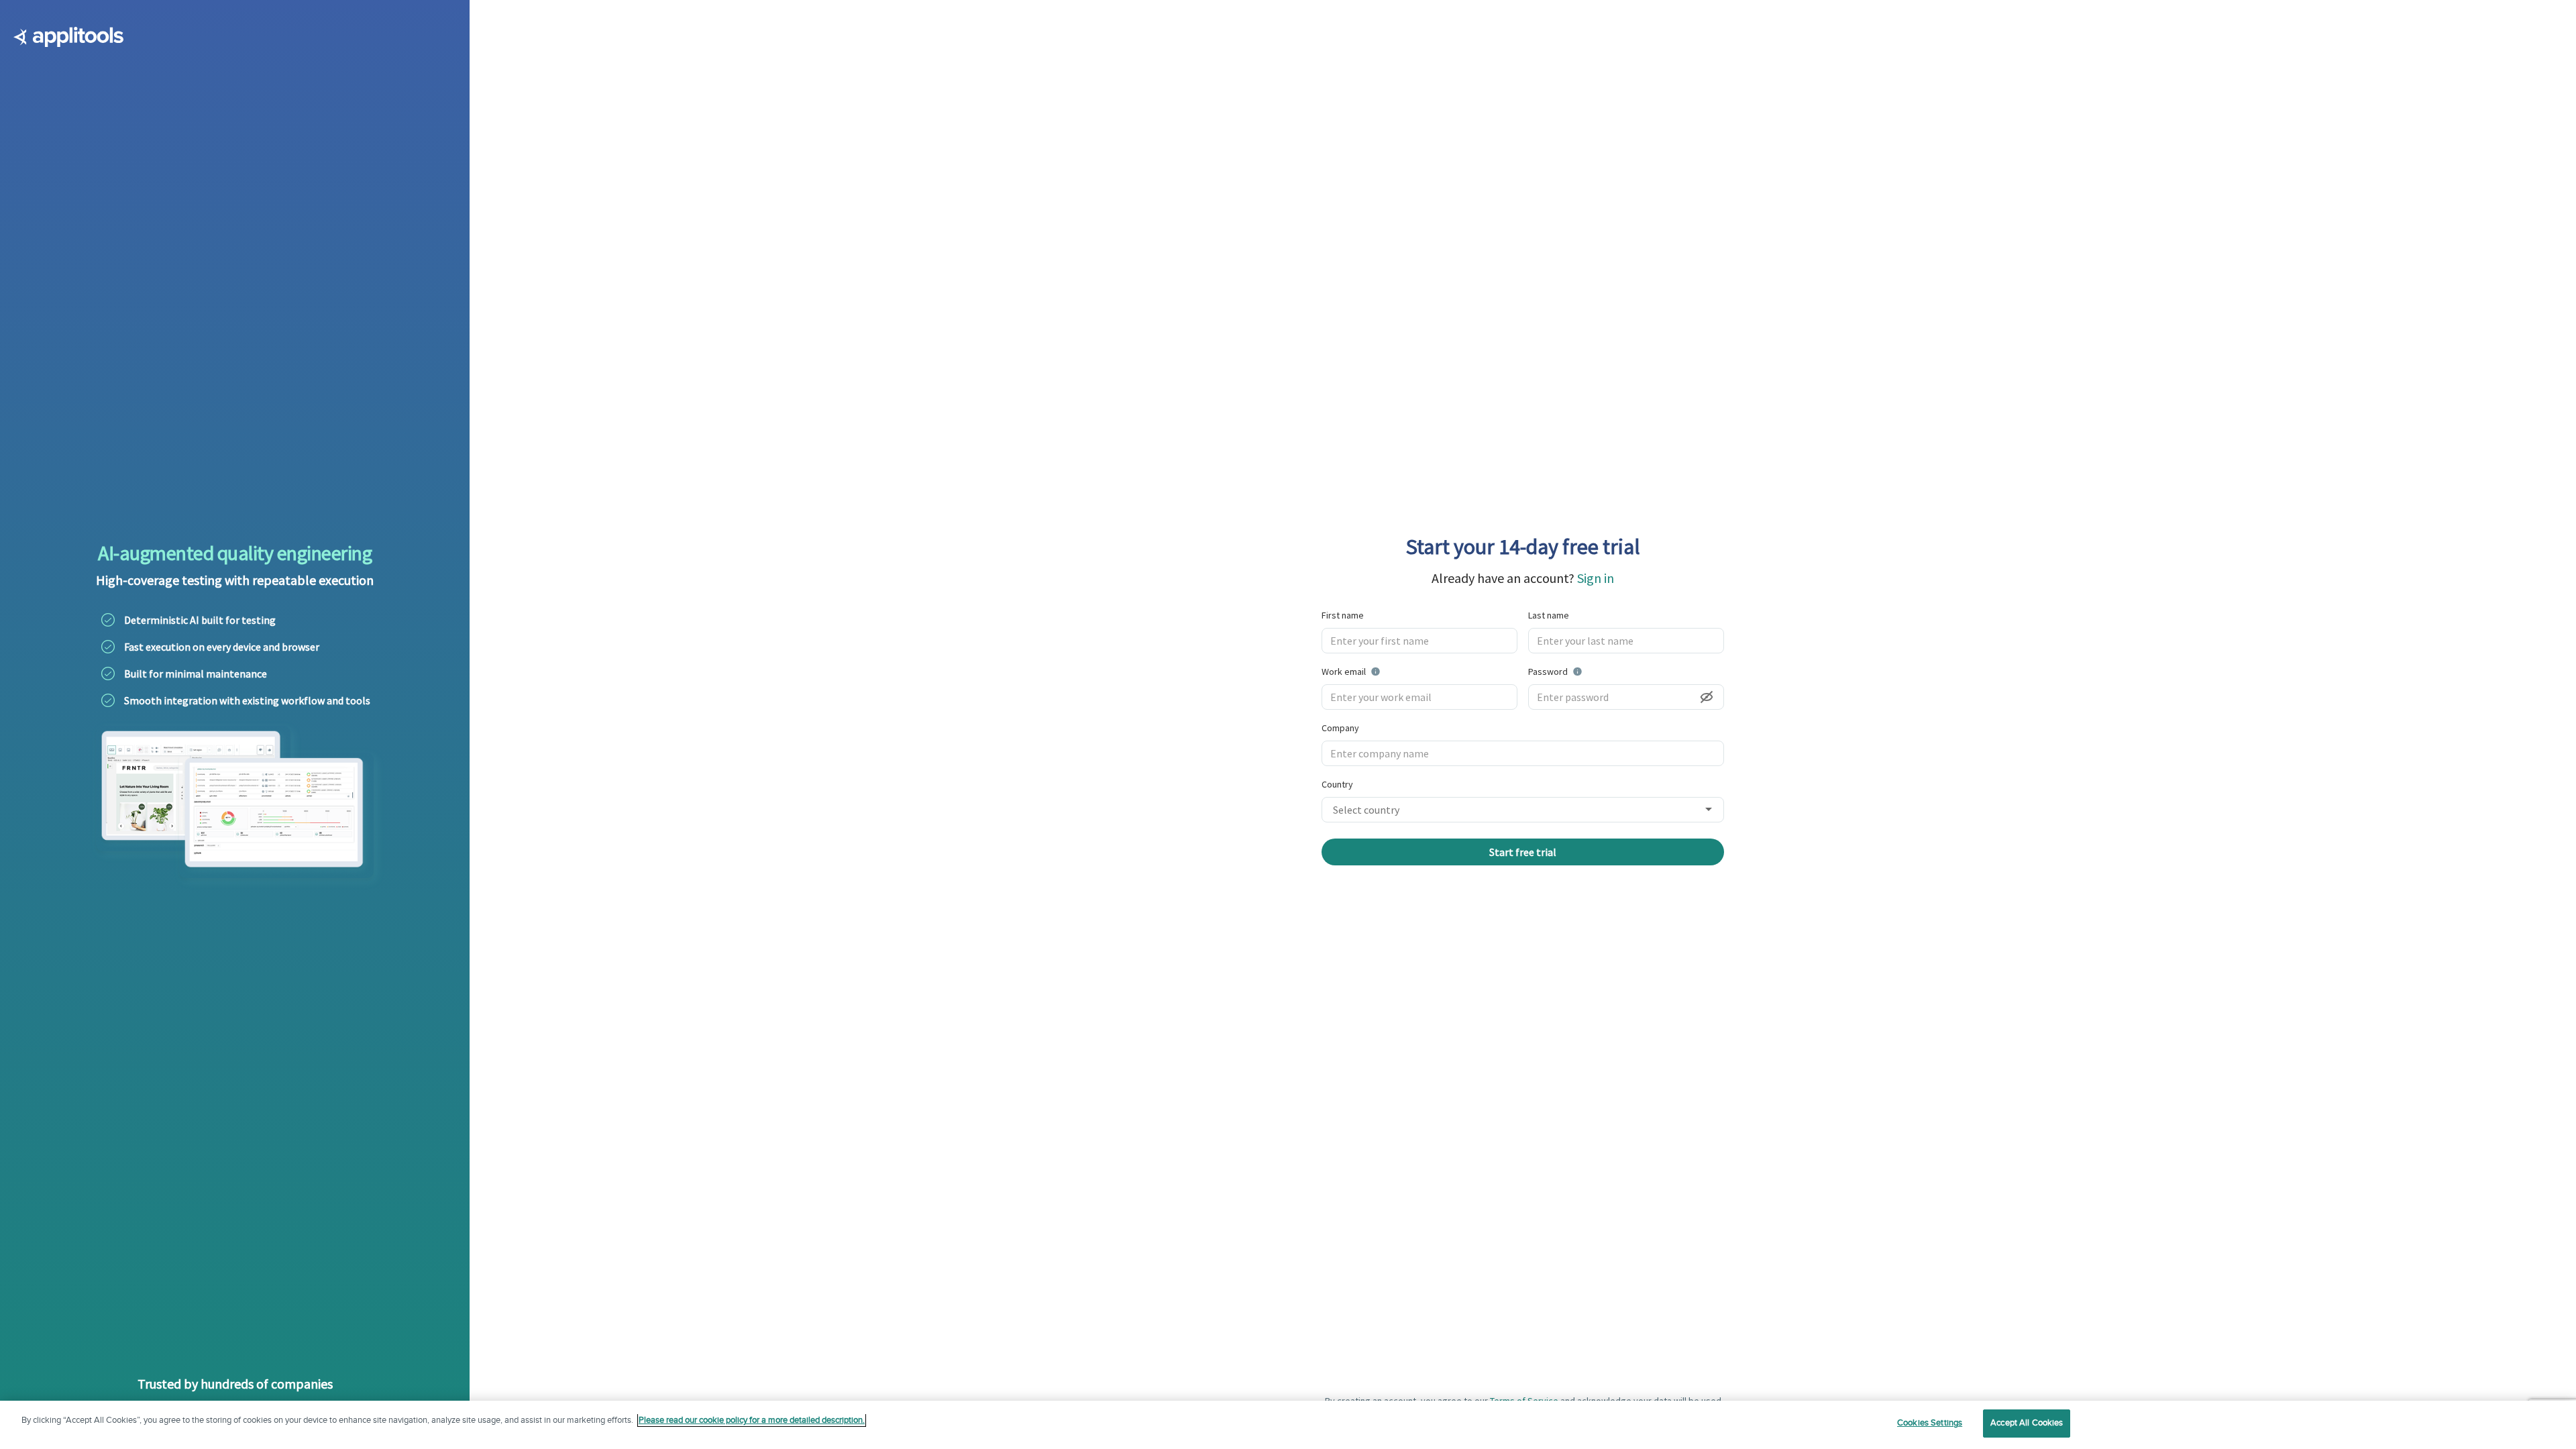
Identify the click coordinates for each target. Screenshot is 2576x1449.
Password (1582, 671)
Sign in (1596, 578)
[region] (1288, 1425)
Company (1340, 728)
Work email (1385, 671)
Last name (1549, 615)
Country (1337, 784)
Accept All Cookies (2027, 1423)
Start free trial (1523, 852)
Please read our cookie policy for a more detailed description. (752, 1420)
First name (1343, 615)
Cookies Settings (1930, 1423)
